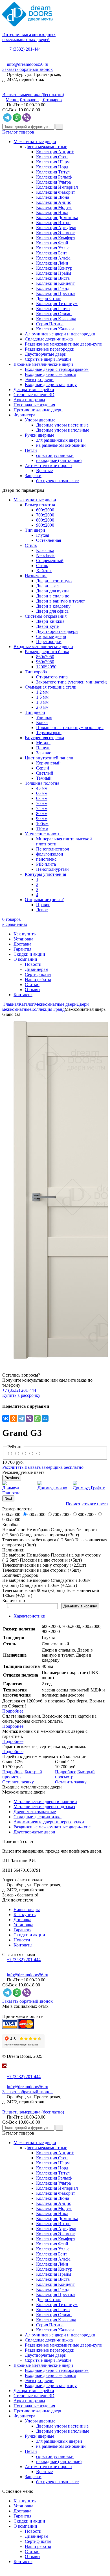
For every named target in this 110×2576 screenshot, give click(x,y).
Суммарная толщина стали (51, 687)
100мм (42, 824)
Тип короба (36, 672)
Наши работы (38, 979)
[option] (55, 1190)
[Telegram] (21, 1418)
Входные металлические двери (43, 364)
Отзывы (33, 990)
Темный (44, 778)
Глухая (43, 535)
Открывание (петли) (45, 900)
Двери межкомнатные (46, 147)
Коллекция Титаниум (57, 304)
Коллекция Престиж (56, 293)
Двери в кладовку (53, 606)
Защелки (33, 476)
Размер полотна (40, 505)
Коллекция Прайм (54, 273)
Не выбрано (38, 1530)
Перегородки (49, 641)
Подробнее (13, 1711)
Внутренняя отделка (44, 738)
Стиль (31, 545)
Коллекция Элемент (55, 233)
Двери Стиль (49, 298)
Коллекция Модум (54, 207)
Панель (43, 748)
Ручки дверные (39, 435)
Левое (42, 910)
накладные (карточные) (59, 460)
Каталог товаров (18, 132)
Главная (11, 1004)
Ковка (42, 722)
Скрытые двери (51, 636)
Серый (43, 768)
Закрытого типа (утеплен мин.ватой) (72, 682)
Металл (43, 743)
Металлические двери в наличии (45, 1802)
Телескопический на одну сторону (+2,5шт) (44, 1565)
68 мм (42, 798)
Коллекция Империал (57, 187)
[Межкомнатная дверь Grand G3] (55, 1190)
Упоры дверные (40, 420)
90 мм (42, 819)
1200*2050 (46, 667)
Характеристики (29, 1616)
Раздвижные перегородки (50, 349)
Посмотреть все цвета (87, 1504)
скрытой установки (55, 455)
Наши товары (27, 1910)
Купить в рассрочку (21, 1395)
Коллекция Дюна (53, 197)
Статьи (32, 984)
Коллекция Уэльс (53, 248)
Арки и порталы (29, 400)
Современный (50, 560)
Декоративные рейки (34, 390)
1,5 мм (42, 697)
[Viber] (29, 1418)
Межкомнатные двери (35, 142)
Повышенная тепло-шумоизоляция (70, 728)
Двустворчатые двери (46, 354)
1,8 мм (42, 702)
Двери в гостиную (54, 581)
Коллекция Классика (56, 319)
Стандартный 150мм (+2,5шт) (48, 1585)
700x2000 (45, 515)
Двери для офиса (52, 611)
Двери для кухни (52, 591)
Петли (31, 450)
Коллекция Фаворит (56, 192)
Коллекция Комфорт (56, 238)
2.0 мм (42, 707)
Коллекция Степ (52, 157)
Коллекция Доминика (57, 217)
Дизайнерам (37, 969)
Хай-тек (44, 571)
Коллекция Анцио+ (55, 152)
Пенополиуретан (52, 869)
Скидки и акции (29, 954)
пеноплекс (46, 859)
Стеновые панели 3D (34, 395)
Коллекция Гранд (53, 288)
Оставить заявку (18, 1782)
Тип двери (35, 530)
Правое (43, 905)
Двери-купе (47, 626)
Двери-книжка (50, 621)
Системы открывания (46, 616)
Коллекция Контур (54, 268)
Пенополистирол (53, 849)
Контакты (23, 995)
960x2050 (45, 662)
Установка (23, 939)
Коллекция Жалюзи (55, 329)
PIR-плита (46, 864)
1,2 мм (42, 692)
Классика (45, 550)
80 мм (42, 814)
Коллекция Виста (53, 278)
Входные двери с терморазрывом (57, 369)
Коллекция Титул (53, 172)
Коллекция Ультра (53, 182)
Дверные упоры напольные (63, 430)
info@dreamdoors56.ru (27, 64)
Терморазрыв (49, 733)
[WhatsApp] (37, 1418)
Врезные (44, 471)
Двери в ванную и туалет (60, 601)
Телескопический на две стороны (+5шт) (41, 1570)
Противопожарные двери (38, 410)
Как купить (25, 934)
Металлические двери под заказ (44, 1807)
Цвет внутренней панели (49, 758)
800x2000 (45, 520)
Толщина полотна (42, 783)
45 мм (42, 788)
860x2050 (45, 657)
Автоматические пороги (48, 465)
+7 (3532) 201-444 (24, 49)
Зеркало (44, 753)
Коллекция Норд (52, 167)
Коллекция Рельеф (54, 177)
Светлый (45, 773)
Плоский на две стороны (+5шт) (51, 1560)
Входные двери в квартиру (51, 384)
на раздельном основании (61, 445)
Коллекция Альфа (53, 258)
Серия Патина (50, 324)
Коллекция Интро (53, 223)
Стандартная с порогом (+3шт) (49, 1535)
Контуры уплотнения (45, 874)
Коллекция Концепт (55, 283)
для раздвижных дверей (59, 440)
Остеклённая (49, 540)
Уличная (44, 717)
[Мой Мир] (45, 1418)
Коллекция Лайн (52, 263)
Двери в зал (47, 586)
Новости (33, 964)
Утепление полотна (44, 834)
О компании (25, 959)
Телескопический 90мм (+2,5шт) (33, 1590)
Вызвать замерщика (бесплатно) (33, 95)
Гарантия (22, 949)
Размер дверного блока (47, 652)
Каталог (26, 1004)
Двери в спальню (53, 596)
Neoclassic (46, 555)
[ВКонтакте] (6, 1418)
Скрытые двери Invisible (48, 359)
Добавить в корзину (80, 1606)
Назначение (36, 576)
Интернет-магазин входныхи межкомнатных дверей (29, 37)
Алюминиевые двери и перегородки (60, 334)
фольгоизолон (50, 854)
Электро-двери (39, 379)
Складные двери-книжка (49, 339)
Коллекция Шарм (53, 162)
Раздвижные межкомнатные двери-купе (63, 344)
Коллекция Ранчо (53, 309)
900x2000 (45, 525)
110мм (42, 829)
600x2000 (45, 510)
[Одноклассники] (14, 1418)
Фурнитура (24, 415)
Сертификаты (38, 974)
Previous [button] (12, 1478)
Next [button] (8, 1498)
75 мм (42, 808)
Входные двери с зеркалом (50, 374)
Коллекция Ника (52, 212)
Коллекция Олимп (54, 314)
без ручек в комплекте (57, 481)
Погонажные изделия (34, 405)
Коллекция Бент (52, 253)
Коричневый (48, 763)
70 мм (42, 803)
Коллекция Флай (52, 243)
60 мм (42, 793)
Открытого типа (52, 677)
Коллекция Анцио (54, 202)
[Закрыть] (4, 2071)
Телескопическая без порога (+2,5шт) (38, 1540)
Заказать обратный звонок (27, 69)
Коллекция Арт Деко (56, 228)
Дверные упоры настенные (62, 425)
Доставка (22, 944)
